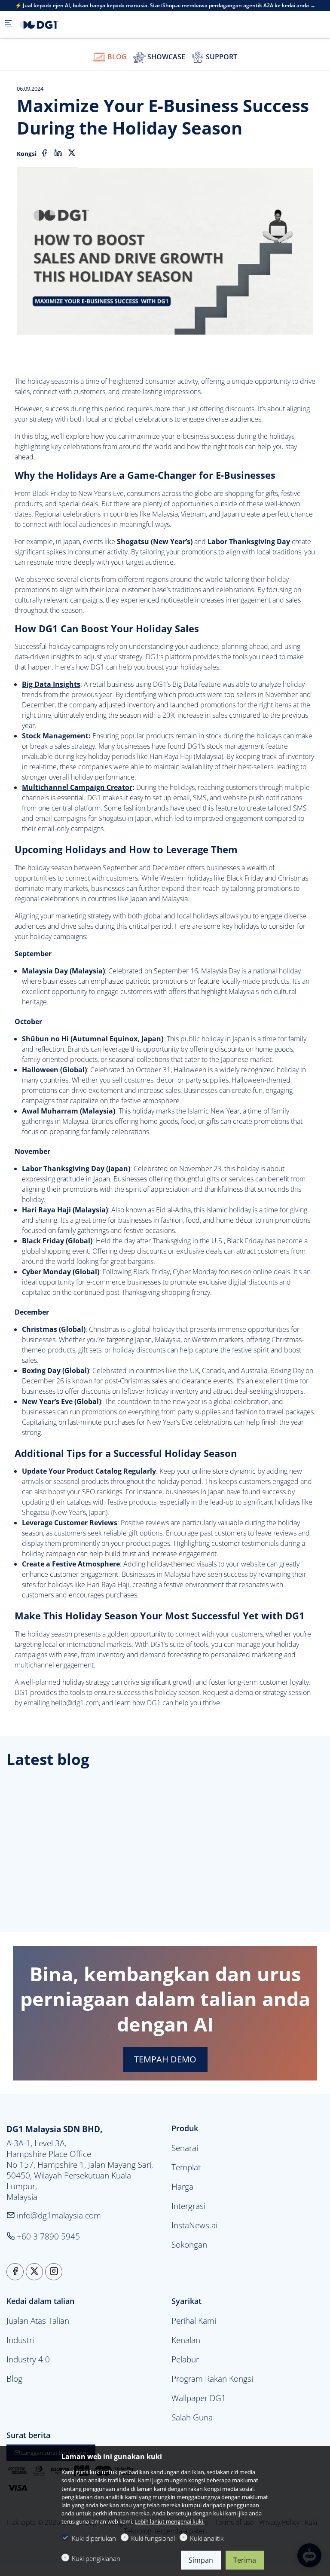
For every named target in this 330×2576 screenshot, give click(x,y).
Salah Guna (192, 2417)
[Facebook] (44, 153)
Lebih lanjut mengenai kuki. (170, 2521)
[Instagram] (54, 2272)
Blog (116, 57)
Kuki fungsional (153, 2538)
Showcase (165, 57)
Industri (20, 2340)
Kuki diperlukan (94, 2538)
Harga (182, 2186)
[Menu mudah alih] (8, 24)
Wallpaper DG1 (199, 2398)
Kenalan (186, 2340)
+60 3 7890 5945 (47, 2236)
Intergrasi (188, 2206)
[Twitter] (72, 153)
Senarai (185, 2148)
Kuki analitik (207, 2538)
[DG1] (54, 24)
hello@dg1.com (75, 1703)
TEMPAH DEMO (165, 2059)
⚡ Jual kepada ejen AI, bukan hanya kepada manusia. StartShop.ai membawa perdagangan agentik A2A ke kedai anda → (165, 6)
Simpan (201, 2560)
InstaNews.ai (194, 2225)
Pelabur (185, 2359)
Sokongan (189, 2244)
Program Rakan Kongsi (212, 2379)
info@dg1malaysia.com (58, 2215)
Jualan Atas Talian (38, 2321)
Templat (186, 2167)
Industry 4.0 (28, 2359)
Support (221, 57)
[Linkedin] (58, 153)
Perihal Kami (194, 2321)
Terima (245, 2560)
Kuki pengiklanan (96, 2558)
